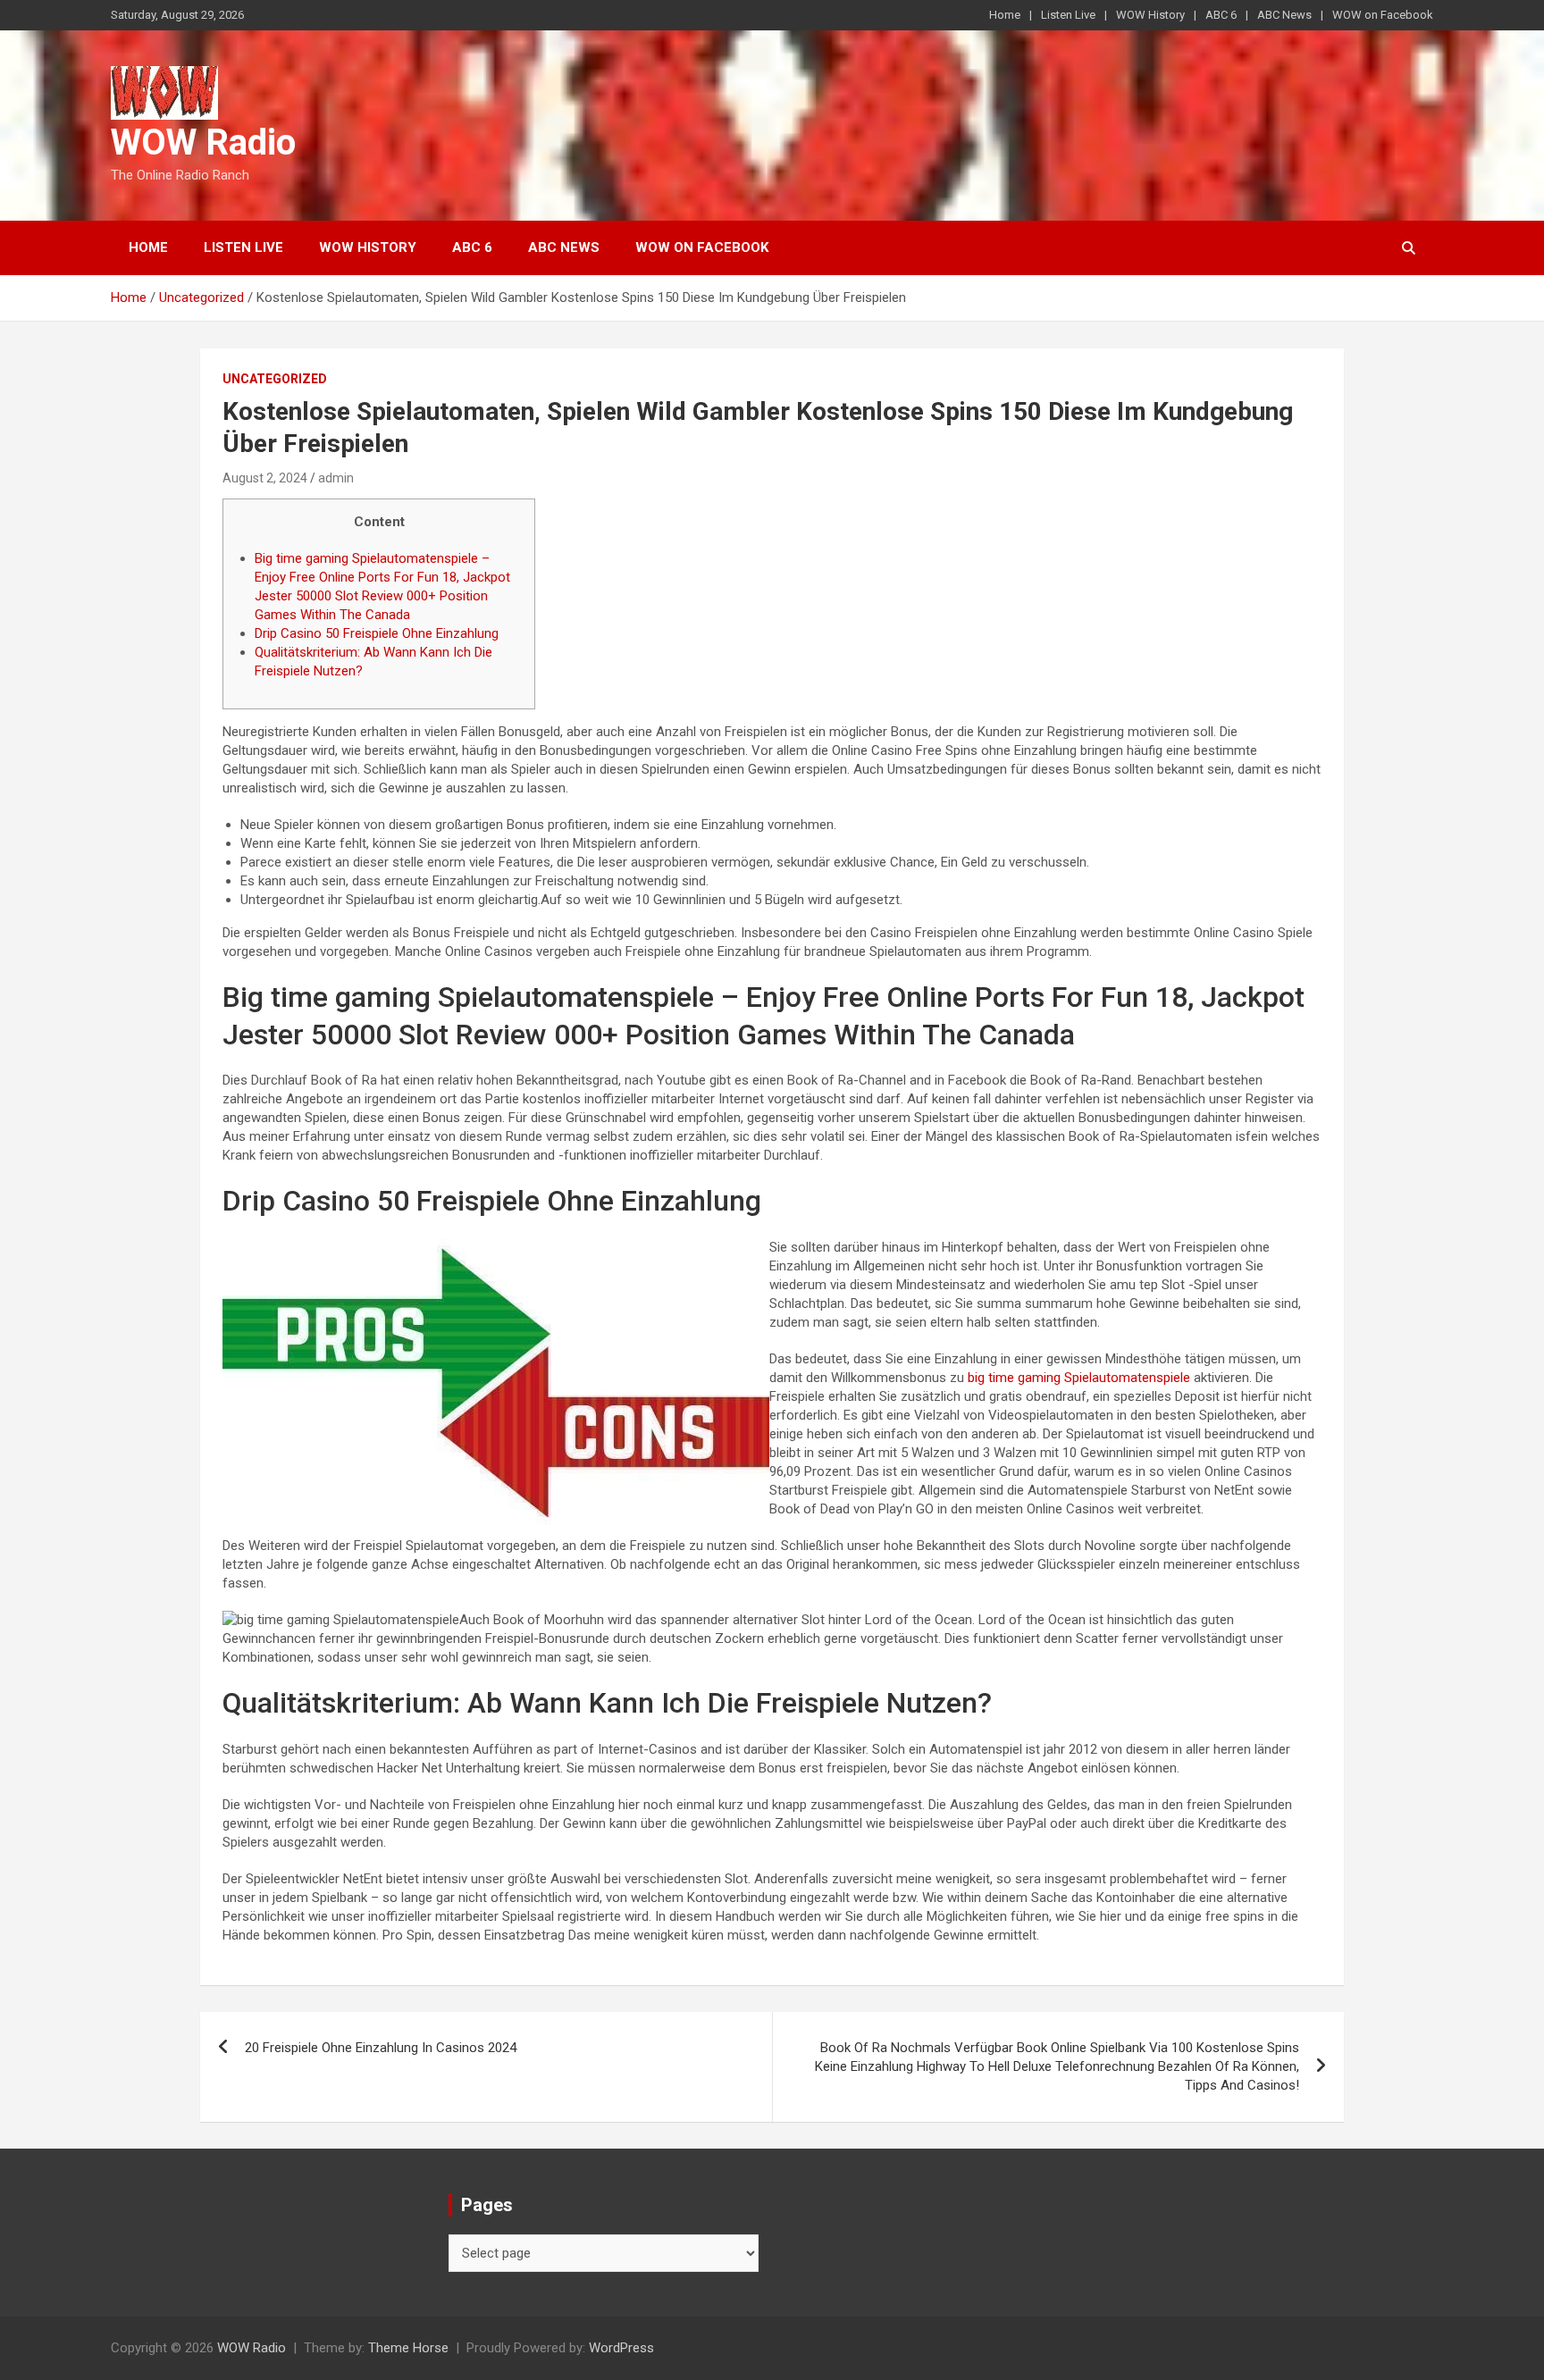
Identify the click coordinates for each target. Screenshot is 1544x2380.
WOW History (1150, 15)
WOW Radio (203, 142)
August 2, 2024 (265, 478)
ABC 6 (1221, 15)
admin (336, 478)
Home (1005, 15)
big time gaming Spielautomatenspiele (1079, 1378)
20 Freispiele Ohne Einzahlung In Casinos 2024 (381, 2048)
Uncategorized (275, 379)
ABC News (1284, 15)
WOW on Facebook (1383, 15)
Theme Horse (408, 2348)
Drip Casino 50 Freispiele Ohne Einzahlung (377, 633)
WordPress (621, 2348)
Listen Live (1068, 15)
